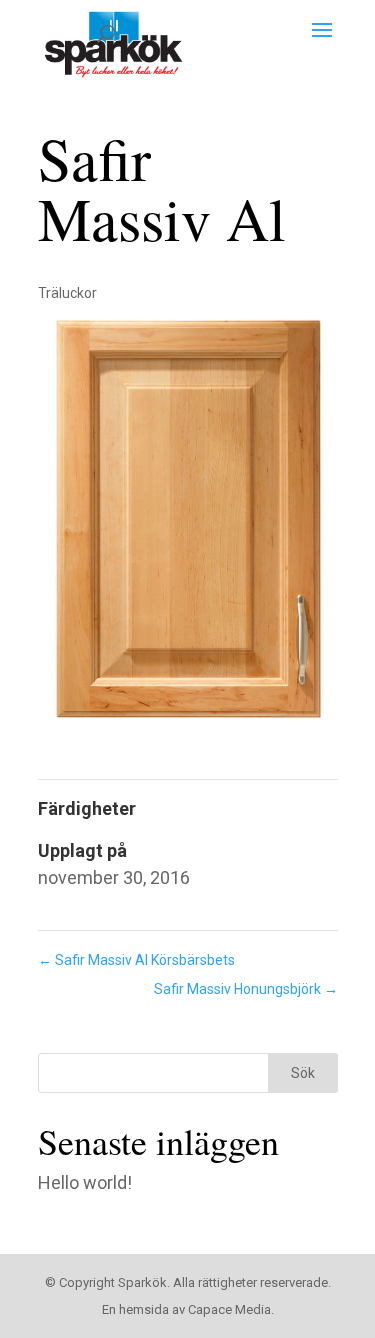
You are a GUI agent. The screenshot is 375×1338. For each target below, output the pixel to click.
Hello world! (85, 1182)
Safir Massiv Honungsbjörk (246, 989)
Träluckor (67, 293)
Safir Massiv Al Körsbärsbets (136, 960)
